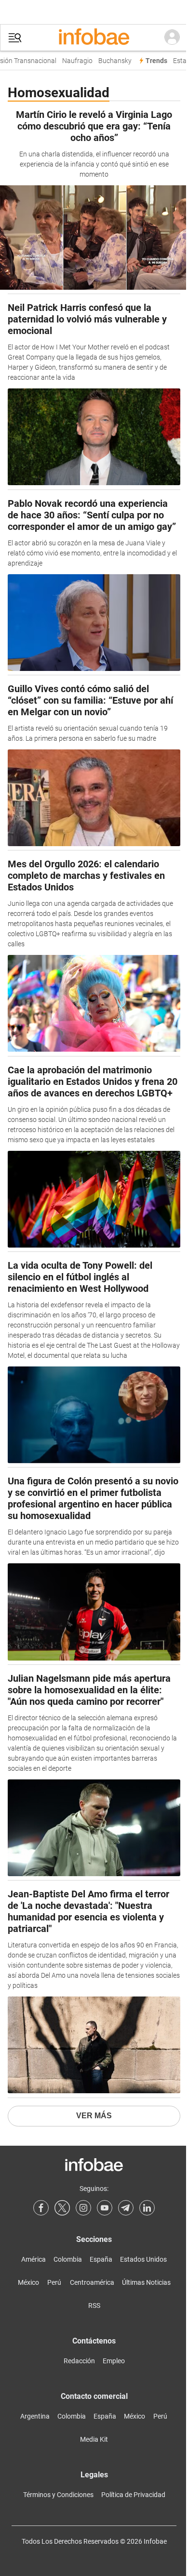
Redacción (79, 2361)
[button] (15, 38)
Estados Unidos (143, 2259)
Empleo (114, 2361)
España (101, 2259)
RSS (94, 2306)
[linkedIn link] (147, 2208)
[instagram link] (83, 2208)
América (34, 2259)
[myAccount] (172, 38)
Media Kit (94, 2439)
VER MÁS (94, 2116)
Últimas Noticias (146, 2282)
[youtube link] (105, 2208)
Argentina (35, 2416)
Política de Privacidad (133, 2495)
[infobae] (94, 38)
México (28, 2282)
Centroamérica (92, 2282)
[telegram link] (126, 2208)
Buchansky (111, 61)
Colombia (68, 2259)
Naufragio (73, 61)
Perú (54, 2282)
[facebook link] (41, 2208)
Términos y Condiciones (58, 2495)
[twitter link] (62, 2208)
